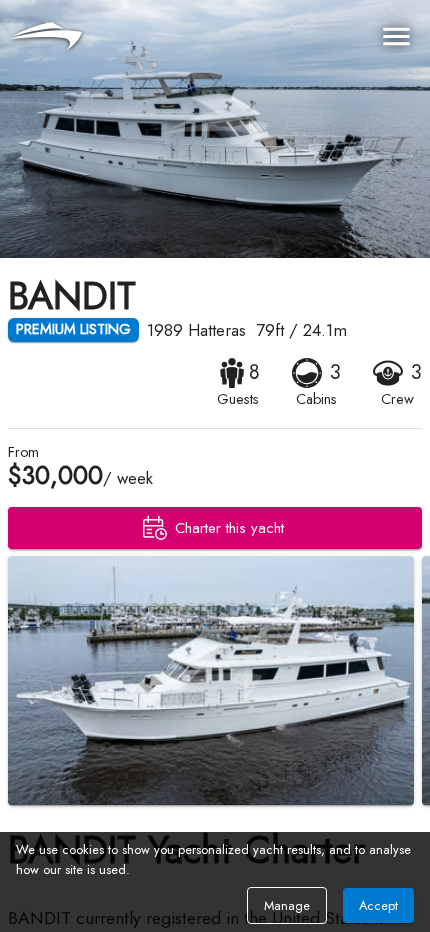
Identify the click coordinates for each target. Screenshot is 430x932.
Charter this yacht (229, 528)
